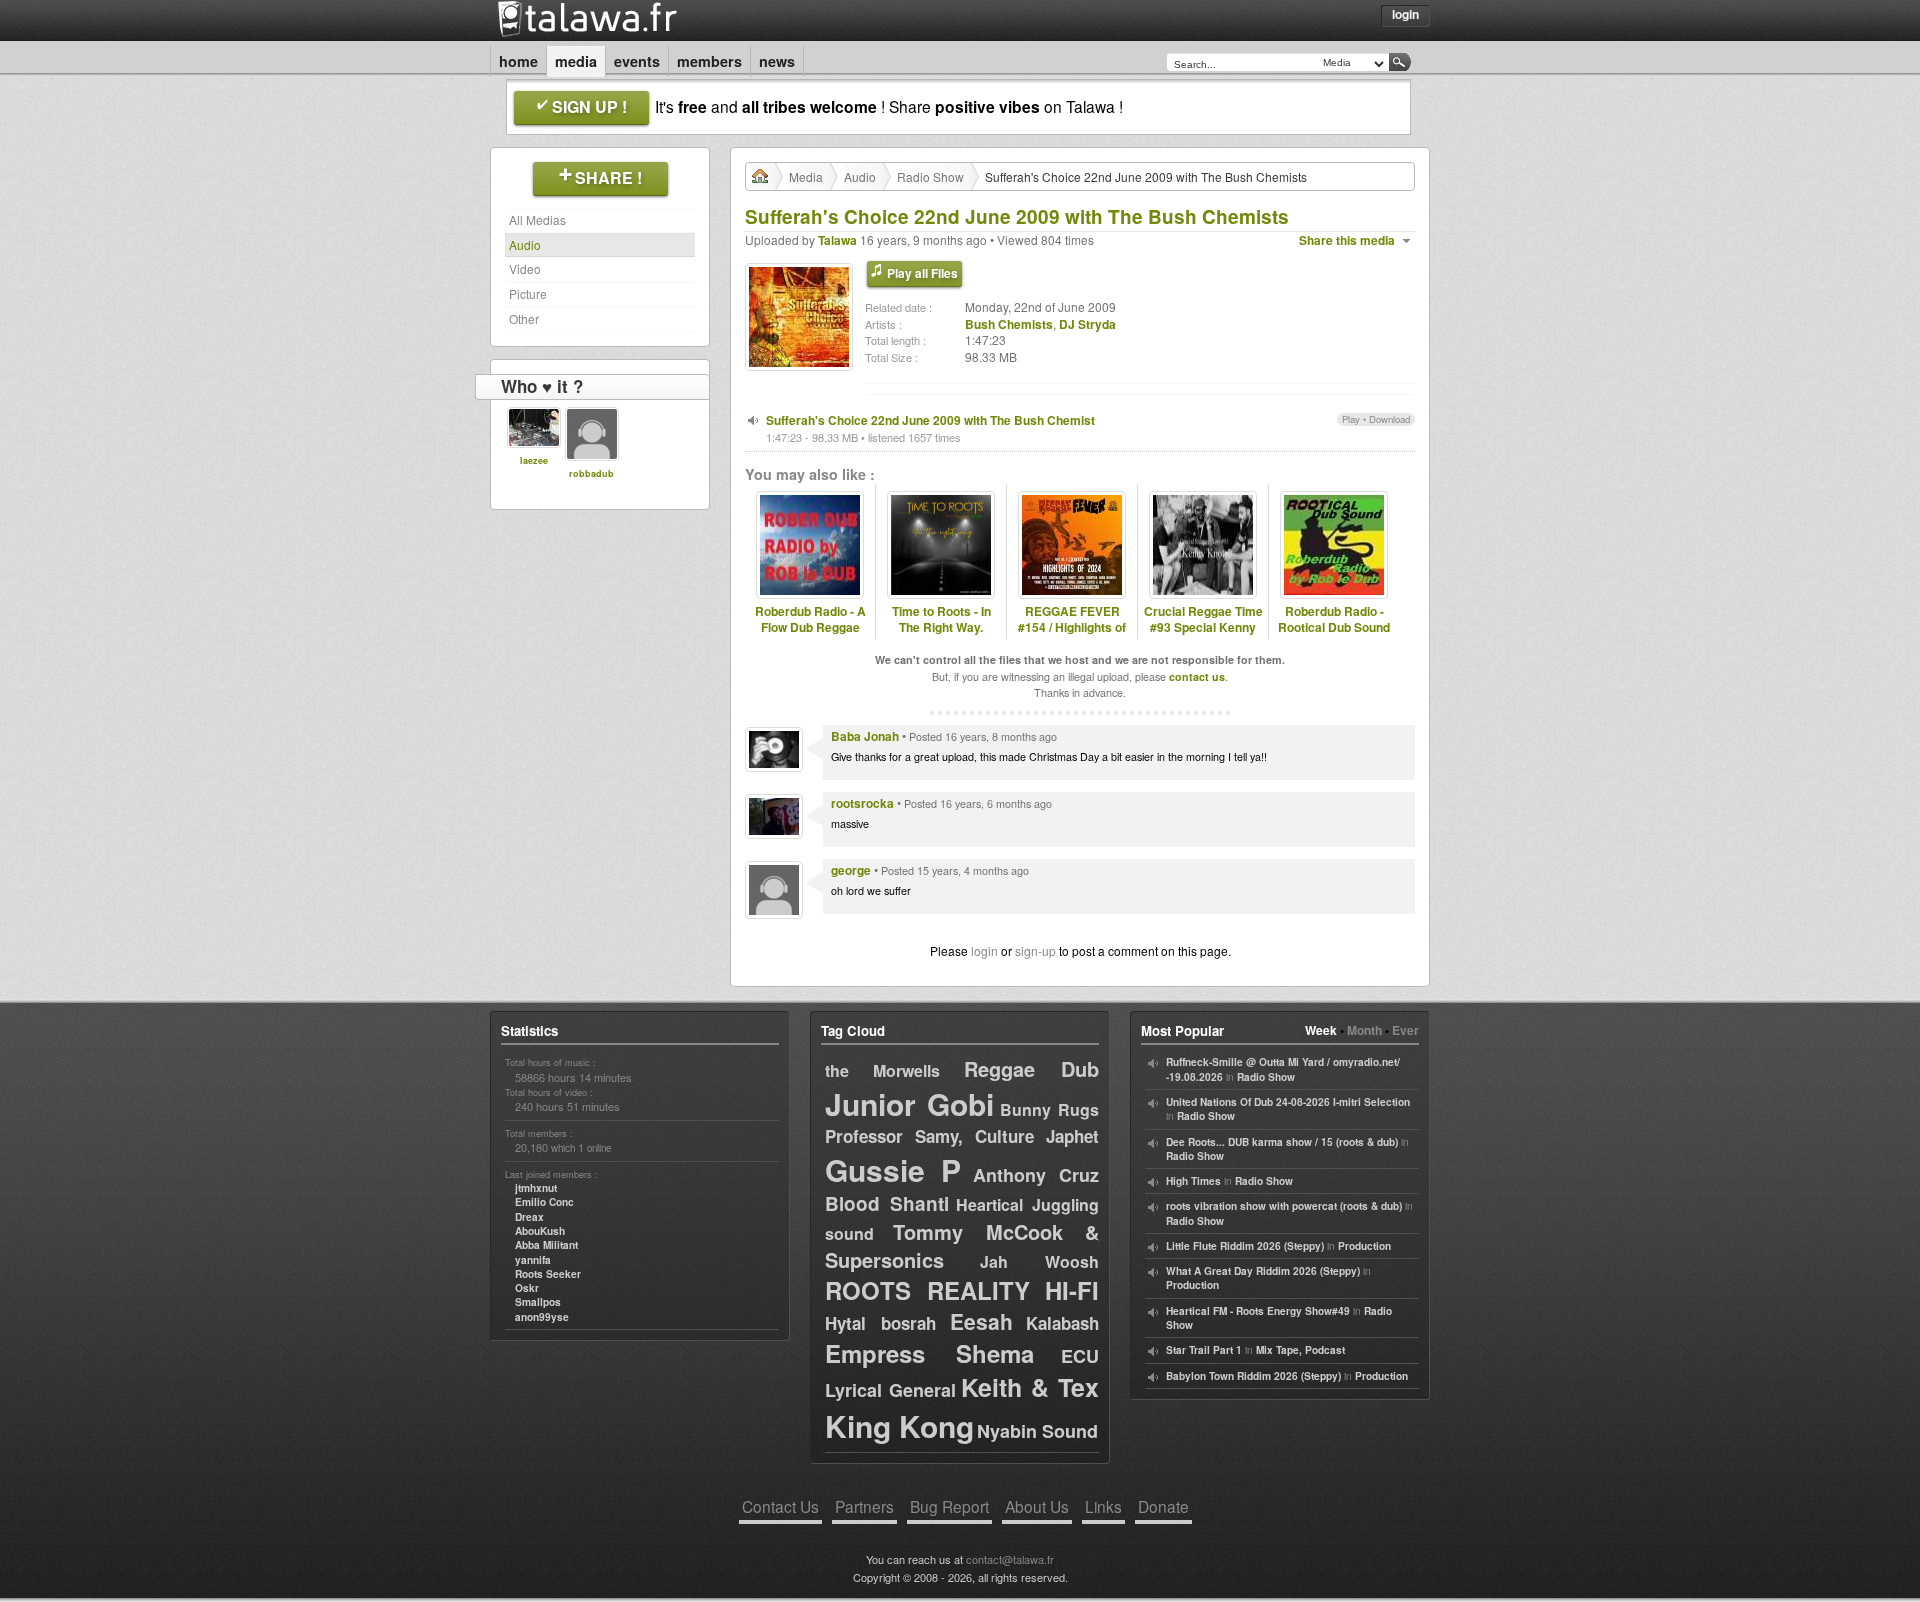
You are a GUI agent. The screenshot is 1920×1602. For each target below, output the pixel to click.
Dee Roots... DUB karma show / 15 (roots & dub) (1282, 1142)
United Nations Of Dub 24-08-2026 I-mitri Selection (1288, 1102)
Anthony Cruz (1036, 1175)
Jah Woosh (1039, 1261)
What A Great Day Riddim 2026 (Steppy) (1263, 1271)
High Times (1193, 1181)
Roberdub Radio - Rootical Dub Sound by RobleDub (1334, 628)
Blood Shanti (887, 1203)
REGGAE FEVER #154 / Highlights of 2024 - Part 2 (1072, 628)
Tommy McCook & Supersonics (962, 1245)
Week (1321, 1030)
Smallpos (538, 1302)
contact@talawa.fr (1010, 1559)
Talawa (837, 240)
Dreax (529, 1217)
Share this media (1347, 240)
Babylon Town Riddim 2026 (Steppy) (1253, 1376)
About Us (1037, 1506)
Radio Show (930, 176)
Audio (525, 244)
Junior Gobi (909, 1103)
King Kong (899, 1425)
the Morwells (882, 1070)
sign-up (1035, 950)
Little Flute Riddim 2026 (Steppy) (1245, 1246)
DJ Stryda (1087, 324)
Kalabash (1062, 1323)
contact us (1197, 676)
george (851, 870)
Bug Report (949, 1506)
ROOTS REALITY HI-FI (962, 1290)
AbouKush (540, 1231)
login (984, 950)
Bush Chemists (1009, 324)
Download (1389, 419)
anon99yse (542, 1317)
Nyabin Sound (1037, 1431)
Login (1405, 14)
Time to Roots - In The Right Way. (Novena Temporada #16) (941, 636)
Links (1103, 1506)
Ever (1405, 1030)
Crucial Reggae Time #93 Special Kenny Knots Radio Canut (1203, 628)
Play (1351, 419)
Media (576, 61)
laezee (534, 460)
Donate (1163, 1506)
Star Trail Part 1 (1204, 1350)
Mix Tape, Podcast (1300, 1350)
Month (1364, 1030)
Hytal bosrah (880, 1323)
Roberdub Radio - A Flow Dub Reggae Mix (810, 628)
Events (637, 61)
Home (518, 61)
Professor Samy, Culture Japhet (962, 1136)
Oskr (527, 1288)
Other (524, 318)
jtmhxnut (536, 1188)
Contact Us (780, 1506)
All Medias (537, 219)
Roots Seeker (548, 1274)
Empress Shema (929, 1353)
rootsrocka (862, 803)
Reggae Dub (1031, 1068)
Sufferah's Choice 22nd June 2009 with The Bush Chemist (930, 420)
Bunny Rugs (1049, 1109)
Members (709, 61)
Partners (864, 1506)
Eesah (981, 1321)
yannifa (533, 1260)
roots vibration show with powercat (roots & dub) (1284, 1206)
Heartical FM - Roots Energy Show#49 (1258, 1311)
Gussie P (893, 1169)
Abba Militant (546, 1245)
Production (1364, 1246)
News (777, 61)
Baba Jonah (865, 736)
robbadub (591, 473)
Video (525, 268)
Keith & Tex (1030, 1387)
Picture (528, 293)
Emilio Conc (544, 1202)
